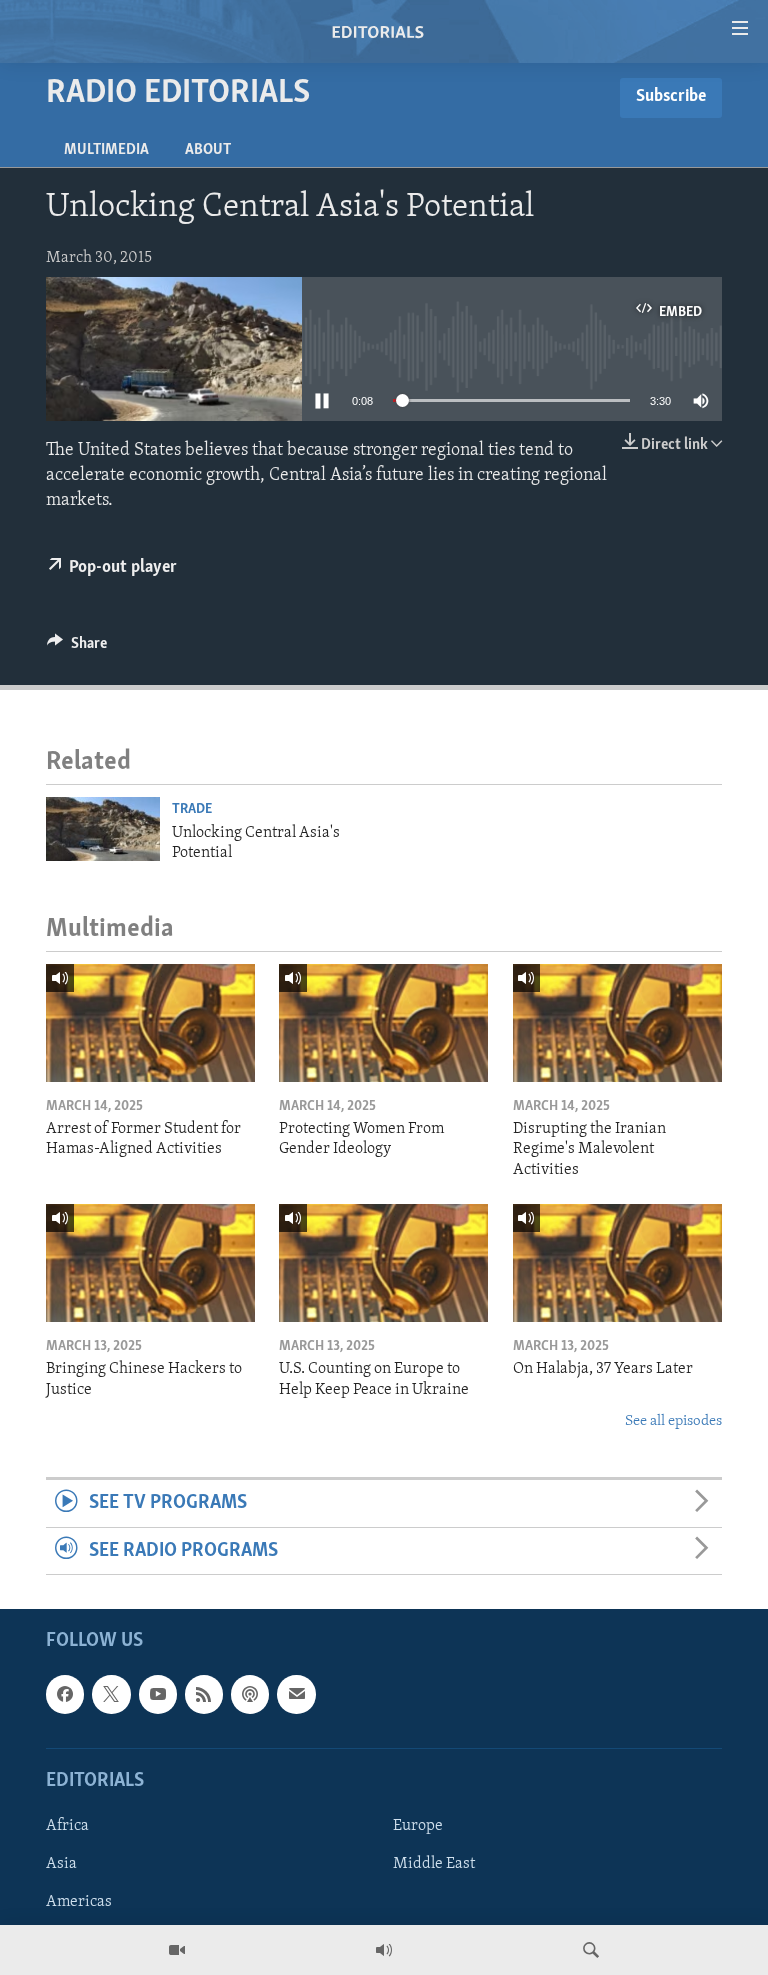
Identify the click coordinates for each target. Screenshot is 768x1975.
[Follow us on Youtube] (158, 1694)
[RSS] (204, 1694)
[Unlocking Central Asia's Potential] (103, 829)
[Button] (77, 648)
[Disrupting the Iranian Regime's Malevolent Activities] (617, 1023)
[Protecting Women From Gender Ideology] (383, 1023)
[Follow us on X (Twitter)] (111, 1694)
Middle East (434, 1864)
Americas (79, 1902)
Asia (61, 1864)
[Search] (591, 1950)
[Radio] (384, 1950)
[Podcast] (250, 1694)
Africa (67, 1826)
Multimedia (106, 150)
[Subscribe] (296, 1694)
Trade (192, 809)
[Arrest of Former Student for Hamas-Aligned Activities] (150, 1023)
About (208, 150)
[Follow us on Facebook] (65, 1694)
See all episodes (673, 1421)
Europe (418, 1826)
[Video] (177, 1950)
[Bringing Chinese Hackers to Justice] (150, 1263)
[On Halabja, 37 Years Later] (617, 1263)
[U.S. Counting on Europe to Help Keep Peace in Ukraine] (383, 1263)
